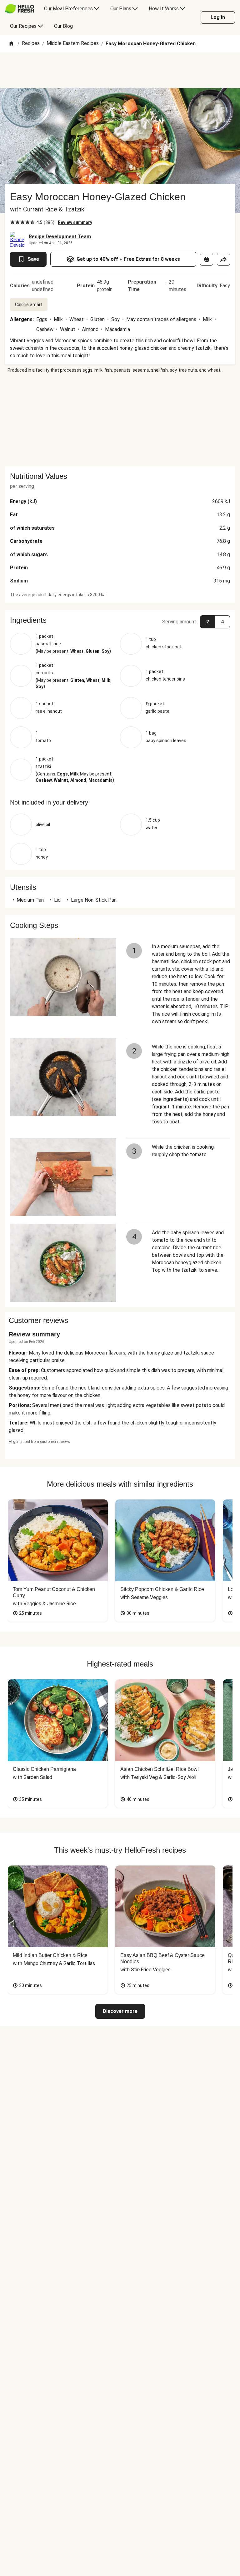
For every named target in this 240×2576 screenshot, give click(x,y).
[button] (120, 620)
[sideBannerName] (120, 420)
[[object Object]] (207, 259)
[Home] (11, 44)
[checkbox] (12, 222)
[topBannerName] (120, 70)
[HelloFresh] (20, 9)
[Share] (223, 259)
